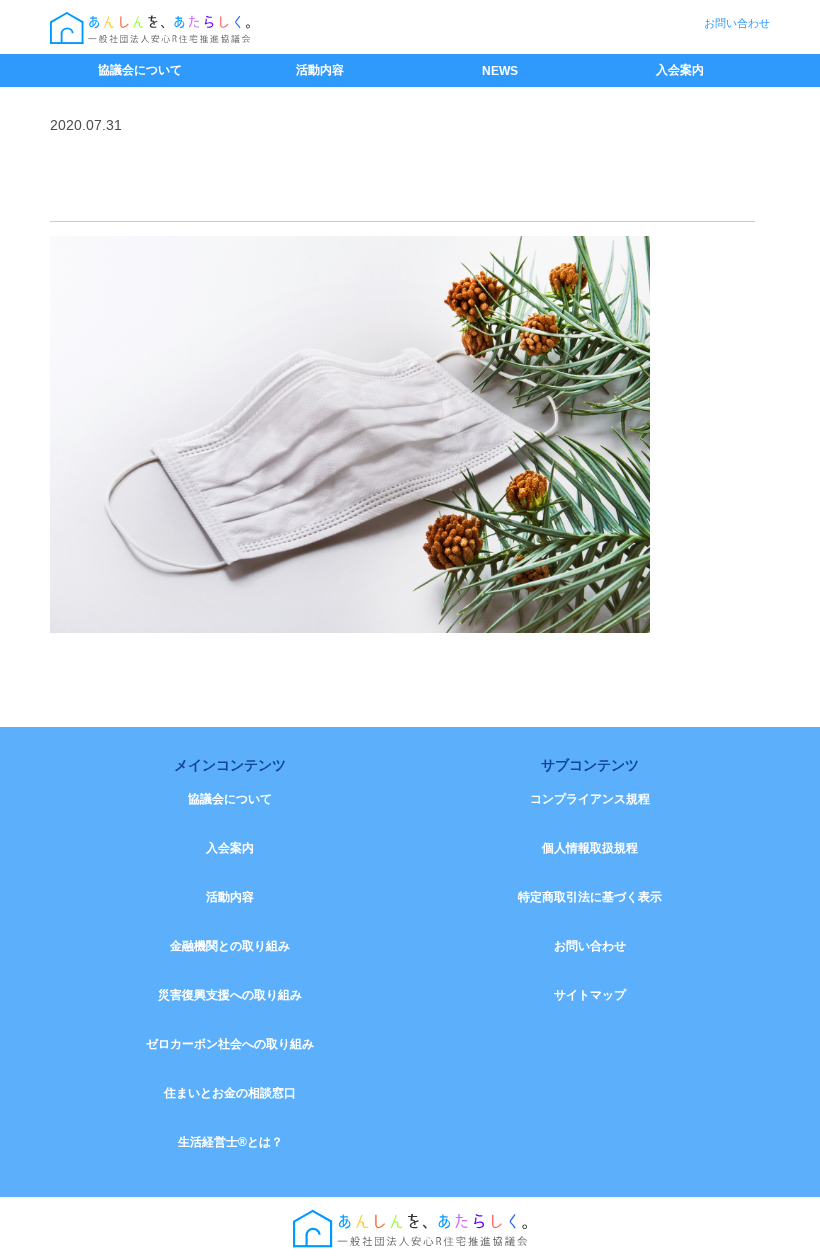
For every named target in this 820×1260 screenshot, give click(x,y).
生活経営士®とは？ (230, 1142)
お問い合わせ (737, 23)
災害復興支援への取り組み (230, 995)
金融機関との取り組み (230, 946)
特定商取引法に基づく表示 (590, 897)
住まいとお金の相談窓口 (230, 1093)
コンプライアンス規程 (590, 799)
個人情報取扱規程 (590, 848)
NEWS (500, 71)
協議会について (140, 70)
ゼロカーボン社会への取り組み (230, 1044)
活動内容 (320, 70)
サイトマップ (590, 995)
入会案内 (680, 70)
